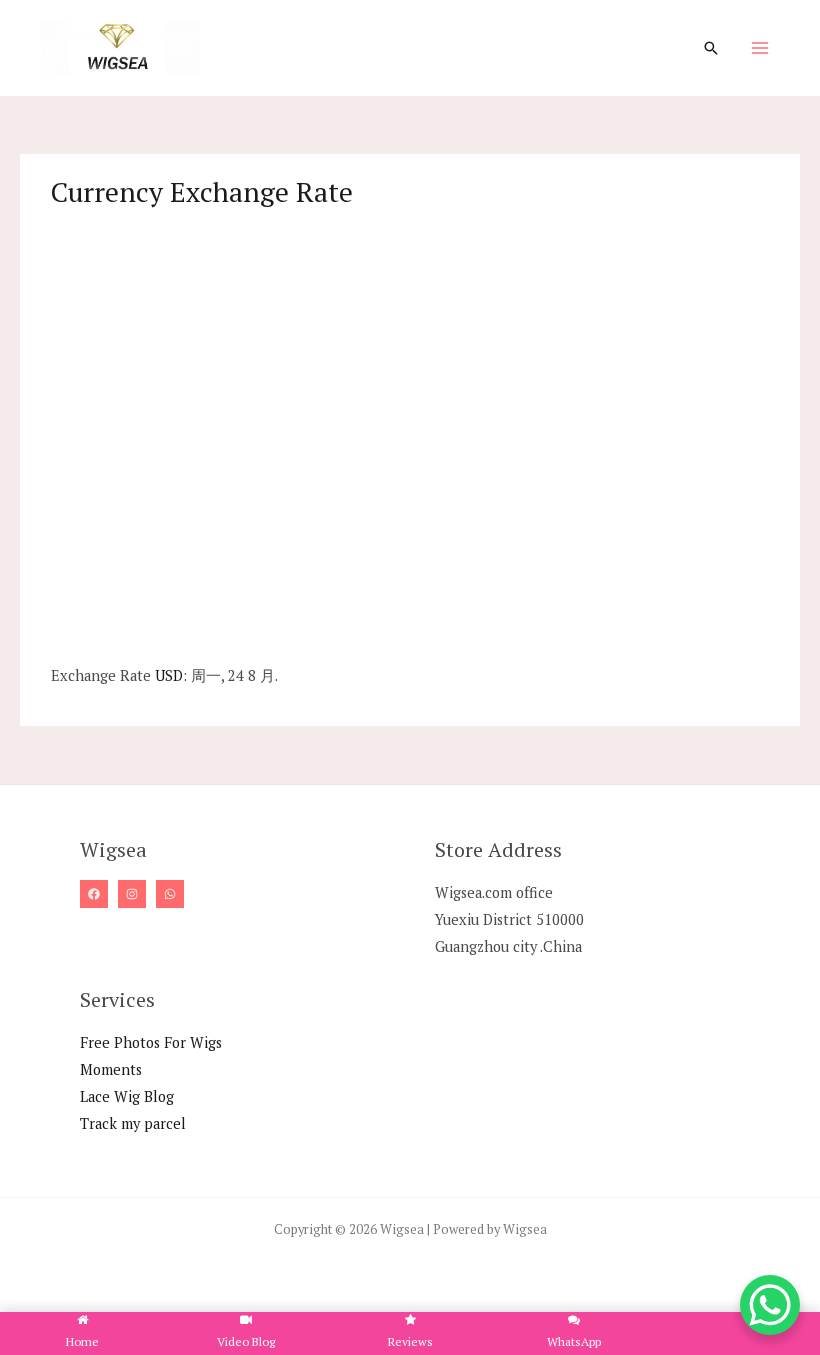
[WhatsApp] (170, 894)
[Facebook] (94, 894)
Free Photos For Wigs (151, 1042)
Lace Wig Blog (127, 1096)
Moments (111, 1069)
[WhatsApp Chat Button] (770, 1305)
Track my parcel (133, 1123)
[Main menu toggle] (760, 48)
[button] (711, 48)
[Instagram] (132, 894)
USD (169, 675)
